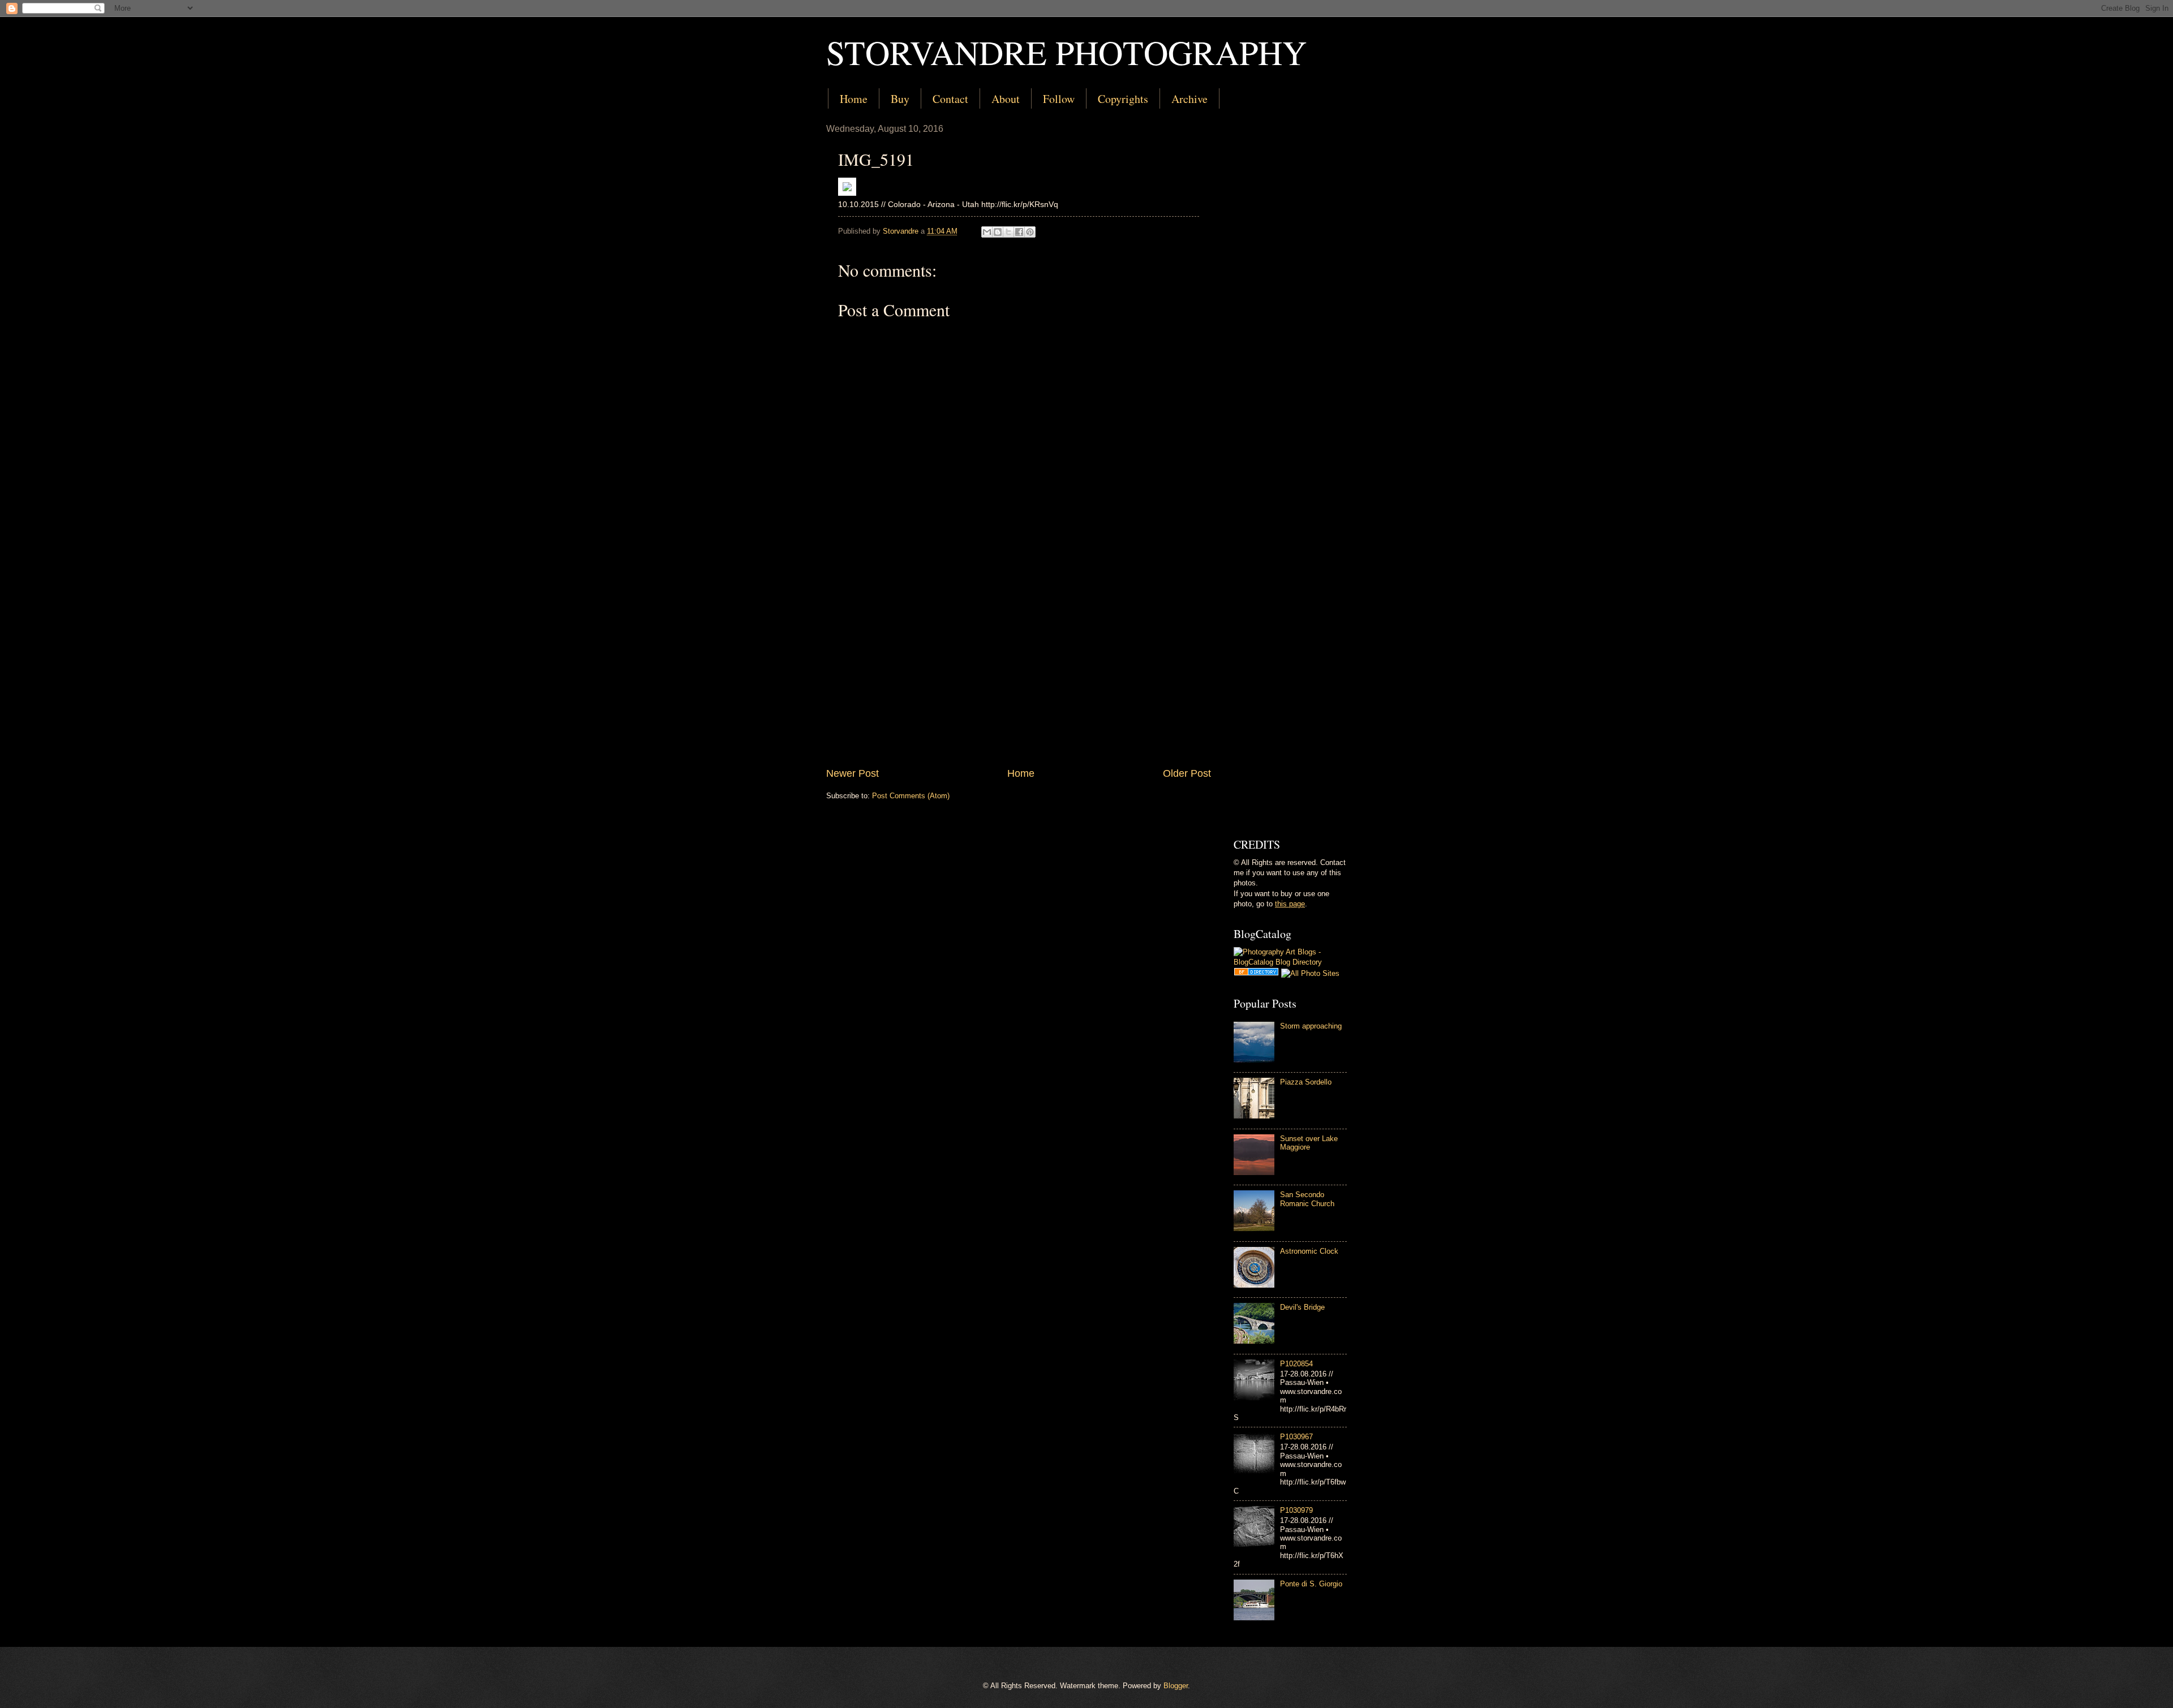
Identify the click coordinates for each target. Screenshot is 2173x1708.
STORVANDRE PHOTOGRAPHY (1066, 52)
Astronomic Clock (1309, 1251)
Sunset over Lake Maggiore (1309, 1143)
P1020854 (1296, 1364)
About (1006, 99)
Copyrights (1123, 99)
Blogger (1176, 1686)
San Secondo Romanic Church (1307, 1199)
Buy (900, 99)
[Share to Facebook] (1019, 232)
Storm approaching (1311, 1026)
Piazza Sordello (1306, 1082)
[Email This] (987, 232)
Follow (1059, 99)
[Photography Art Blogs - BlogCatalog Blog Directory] (1290, 962)
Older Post (1187, 773)
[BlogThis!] (998, 232)
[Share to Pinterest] (1030, 232)
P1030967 (1296, 1437)
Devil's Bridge (1302, 1307)
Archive (1189, 99)
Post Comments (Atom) (911, 796)
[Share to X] (1008, 232)
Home (854, 99)
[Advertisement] (1019, 673)
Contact (950, 99)
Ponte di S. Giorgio (1311, 1584)
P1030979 (1296, 1510)
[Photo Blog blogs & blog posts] (1256, 973)
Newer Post (853, 773)
